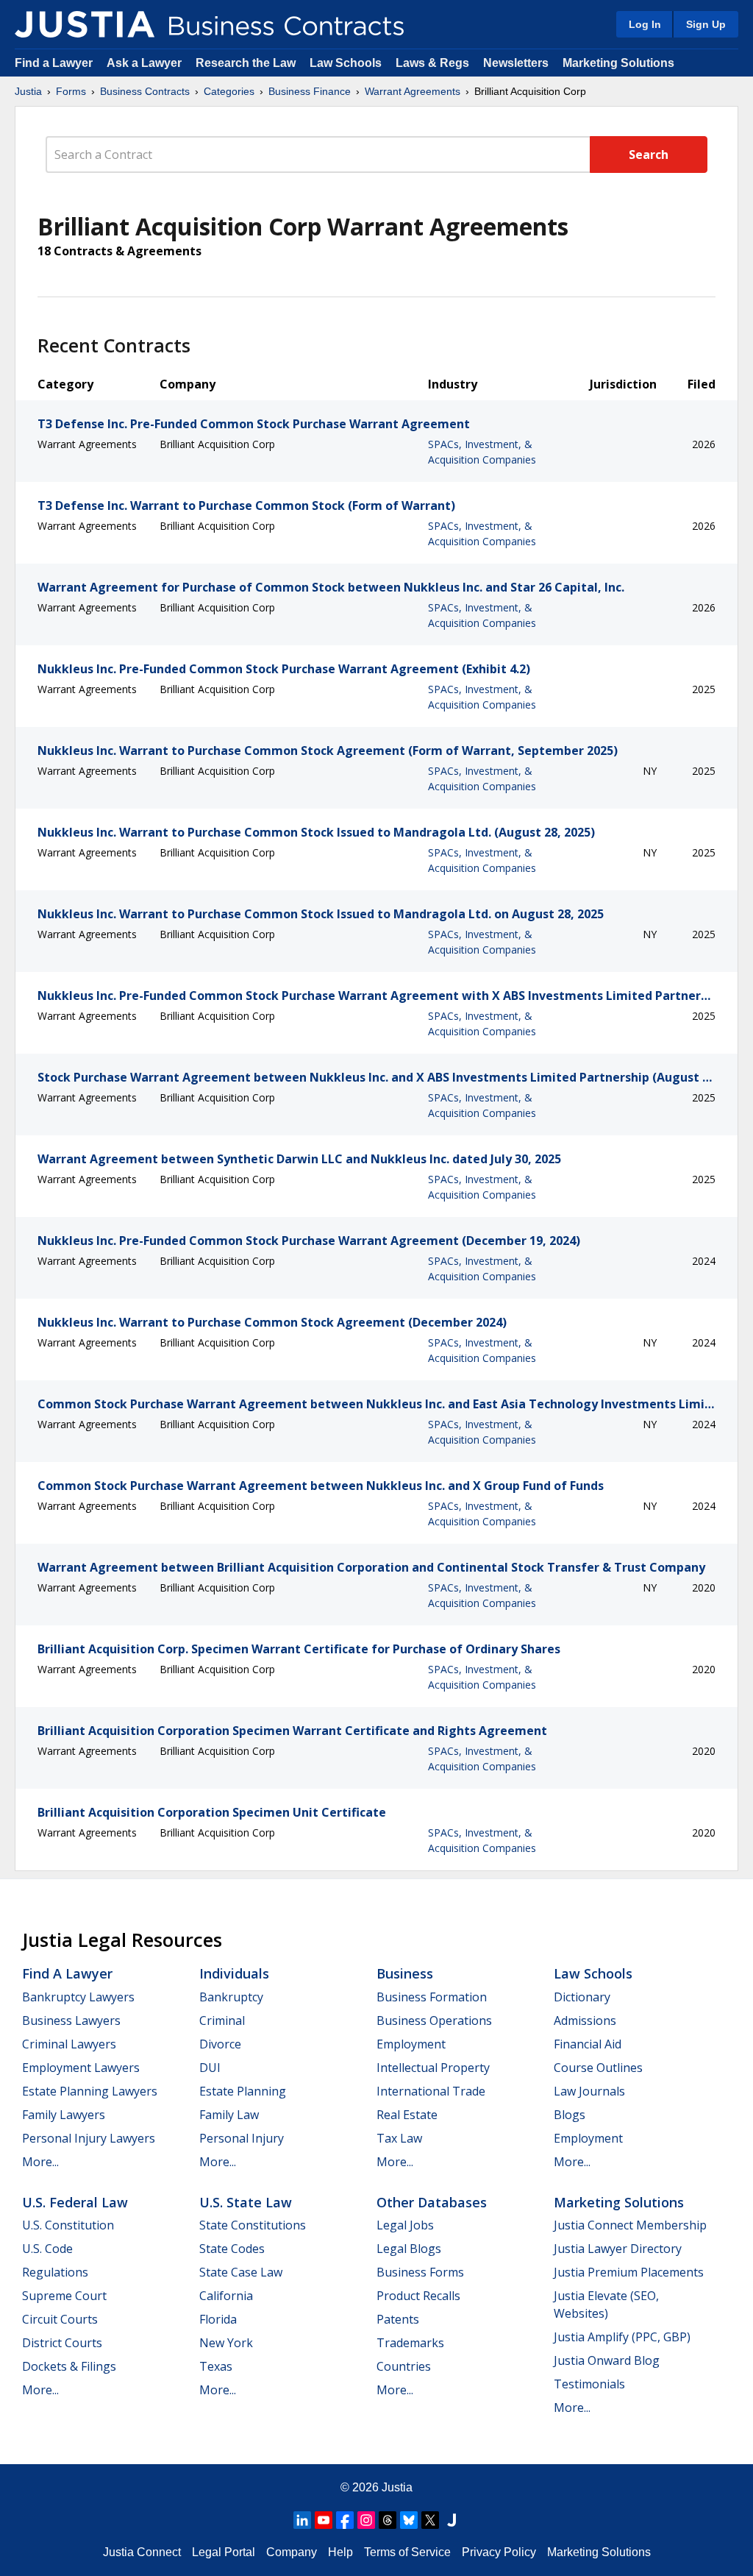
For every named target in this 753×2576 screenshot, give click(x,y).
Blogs (570, 2115)
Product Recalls (418, 2296)
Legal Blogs (409, 2249)
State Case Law (241, 2272)
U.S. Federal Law (75, 2202)
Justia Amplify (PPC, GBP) (622, 2337)
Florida (218, 2319)
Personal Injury (242, 2138)
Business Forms (420, 2272)
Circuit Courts (60, 2319)
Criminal (222, 2020)
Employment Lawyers (81, 2068)
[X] (430, 2520)
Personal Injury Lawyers (89, 2138)
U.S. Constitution (68, 2225)
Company (292, 2552)
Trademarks (410, 2343)
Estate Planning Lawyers (90, 2091)
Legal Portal (224, 2552)
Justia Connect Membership (630, 2225)
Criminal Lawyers (69, 2044)
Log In (645, 24)
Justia (28, 91)
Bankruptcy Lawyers (78, 1997)
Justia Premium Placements (629, 2272)
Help (340, 2552)
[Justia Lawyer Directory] (452, 2520)
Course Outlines (598, 2068)
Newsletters (516, 63)
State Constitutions (253, 2225)
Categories (229, 91)
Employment (411, 2044)
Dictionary (582, 1997)
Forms (71, 91)
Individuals (234, 1973)
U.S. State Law (246, 2202)
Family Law (229, 2115)
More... (40, 2162)
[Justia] (85, 24)
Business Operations (434, 2020)
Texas (216, 2366)
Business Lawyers (71, 2020)
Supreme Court (64, 2296)
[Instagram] (366, 2520)
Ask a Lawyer (146, 63)
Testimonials (589, 2384)
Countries (404, 2366)
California (226, 2296)
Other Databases (432, 2202)
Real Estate (407, 2115)
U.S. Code (47, 2249)
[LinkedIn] (302, 2520)
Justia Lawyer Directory (618, 2249)
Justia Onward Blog (607, 2360)
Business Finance (310, 91)
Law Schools (346, 63)
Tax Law (399, 2138)
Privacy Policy (499, 2552)
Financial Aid (588, 2044)
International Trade (431, 2091)
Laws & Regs (432, 63)
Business (405, 1973)
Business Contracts (145, 91)
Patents (398, 2319)
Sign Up (706, 24)
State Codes (232, 2249)
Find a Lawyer (54, 63)
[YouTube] (324, 2520)
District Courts (62, 2343)
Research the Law (246, 63)
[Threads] (388, 2520)
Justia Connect (142, 2552)
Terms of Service (407, 2552)
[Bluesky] (409, 2520)
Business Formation (432, 1997)
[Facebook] (345, 2520)
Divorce (220, 2044)
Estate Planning (243, 2091)
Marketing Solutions (618, 63)
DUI (210, 2068)
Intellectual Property (433, 2068)
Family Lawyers (64, 2115)
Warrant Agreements (413, 91)
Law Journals (589, 2091)
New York (226, 2343)
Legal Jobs (405, 2225)
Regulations (55, 2272)
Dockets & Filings (69, 2366)
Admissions (585, 2020)
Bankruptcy (231, 1997)
